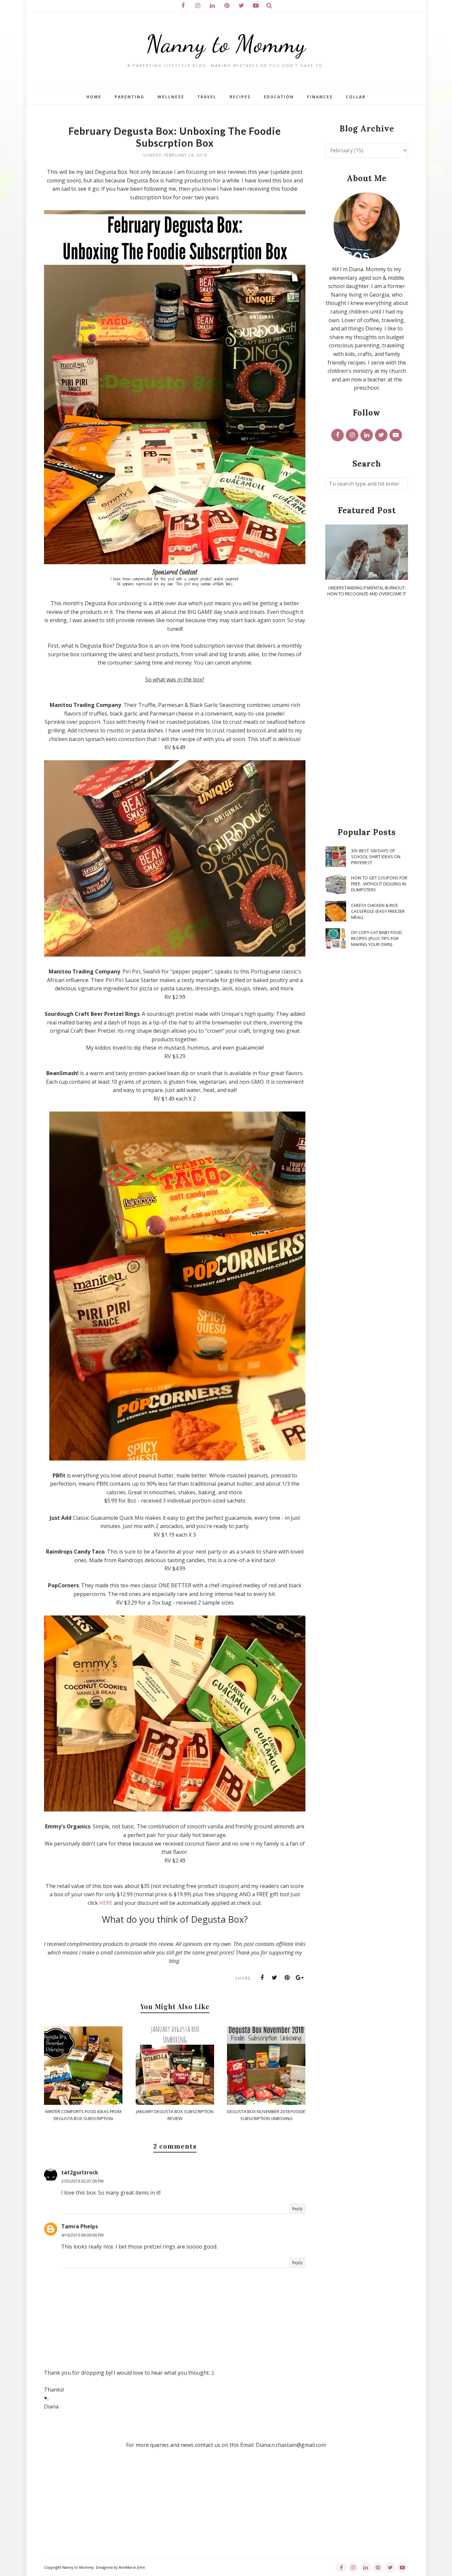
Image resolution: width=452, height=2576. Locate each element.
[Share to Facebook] (262, 1978)
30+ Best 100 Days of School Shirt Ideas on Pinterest (376, 857)
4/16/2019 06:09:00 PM (82, 2235)
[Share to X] (275, 1978)
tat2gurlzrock (80, 2172)
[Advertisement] (367, 713)
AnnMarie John (132, 2567)
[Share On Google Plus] (300, 1978)
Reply (297, 2209)
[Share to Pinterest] (287, 1978)
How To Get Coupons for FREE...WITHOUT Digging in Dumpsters (379, 884)
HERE (106, 1903)
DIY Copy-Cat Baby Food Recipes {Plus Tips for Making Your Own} (377, 938)
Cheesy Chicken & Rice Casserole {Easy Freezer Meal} (378, 911)
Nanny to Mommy (226, 44)
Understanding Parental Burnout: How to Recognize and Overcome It (367, 591)
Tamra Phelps (80, 2226)
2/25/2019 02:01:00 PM (82, 2181)
